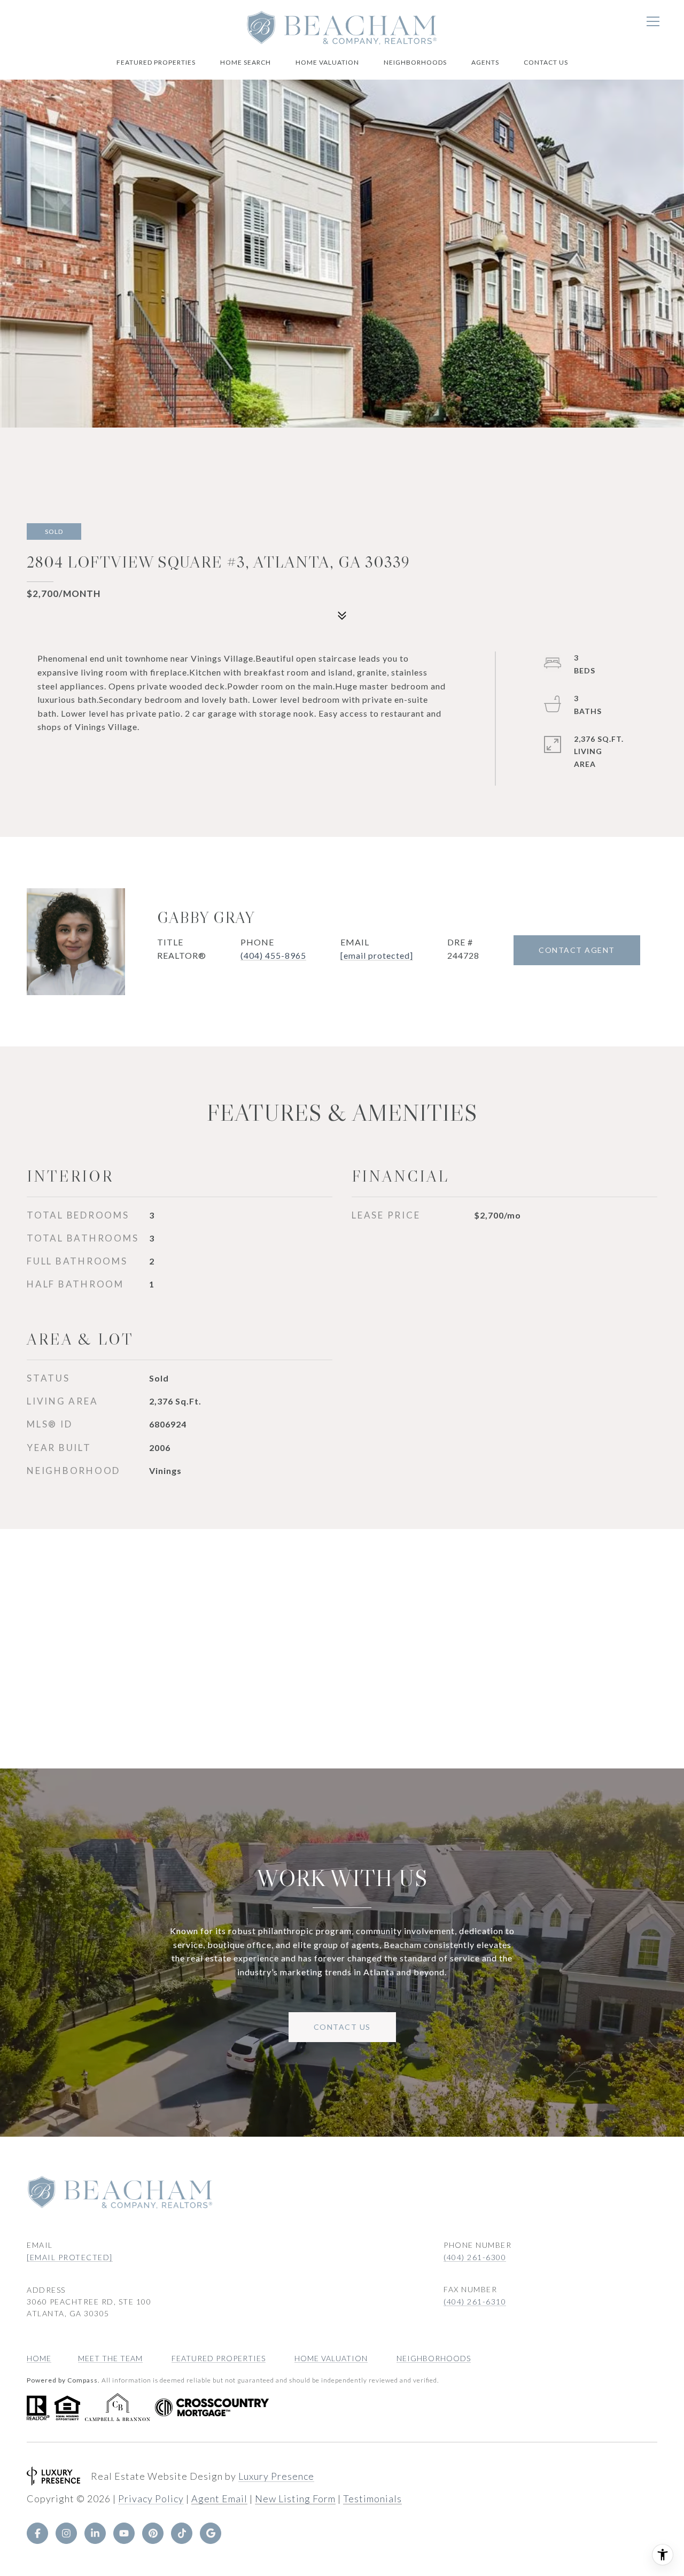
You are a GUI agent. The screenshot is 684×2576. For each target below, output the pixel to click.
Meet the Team (110, 2358)
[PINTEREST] (153, 2533)
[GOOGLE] (211, 2533)
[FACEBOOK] (37, 2533)
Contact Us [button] (342, 2027)
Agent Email (219, 2499)
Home (39, 2358)
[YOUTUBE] (124, 2533)
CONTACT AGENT (577, 950)
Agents (485, 62)
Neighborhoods (415, 62)
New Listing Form (295, 2499)
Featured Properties (156, 62)
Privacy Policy (151, 2499)
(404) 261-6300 (475, 2257)
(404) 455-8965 (273, 955)
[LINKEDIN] (95, 2533)
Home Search (246, 62)
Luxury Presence (276, 2476)
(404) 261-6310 (475, 2302)
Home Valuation (327, 62)
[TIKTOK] (182, 2533)
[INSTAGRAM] (66, 2533)
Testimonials (372, 2499)
